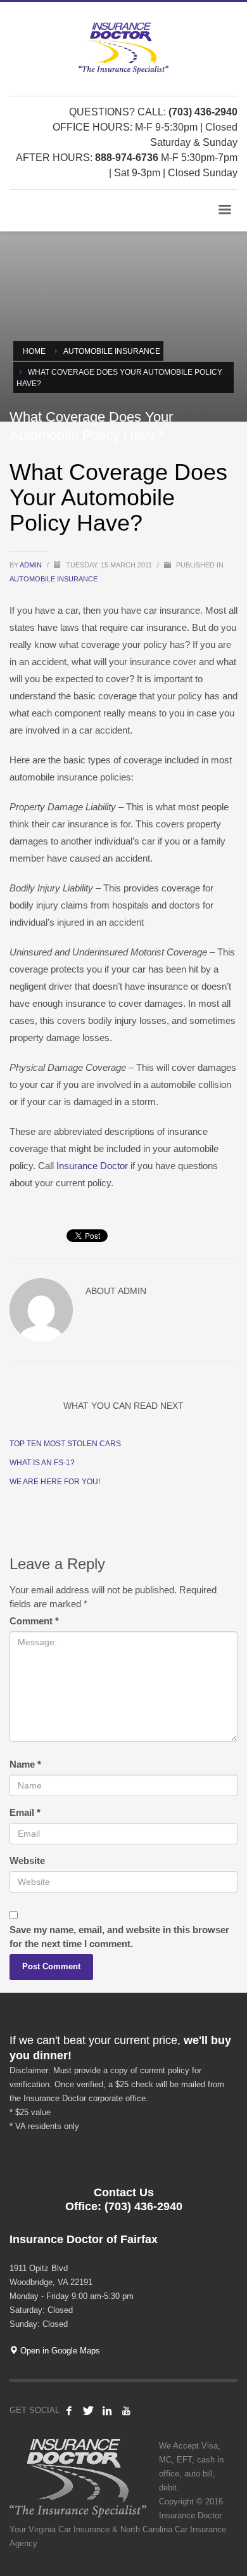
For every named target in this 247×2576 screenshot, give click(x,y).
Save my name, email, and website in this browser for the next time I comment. (119, 1937)
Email (25, 1812)
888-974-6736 (127, 158)
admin (32, 565)
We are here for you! (55, 1482)
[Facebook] (69, 2411)
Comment (34, 1621)
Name (25, 1764)
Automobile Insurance (54, 579)
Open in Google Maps (59, 2351)
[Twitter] (88, 2411)
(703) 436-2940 (203, 112)
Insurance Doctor (92, 1166)
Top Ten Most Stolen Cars (65, 1444)
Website (27, 1861)
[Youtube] (126, 2411)
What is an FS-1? (42, 1463)
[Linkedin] (107, 2411)
